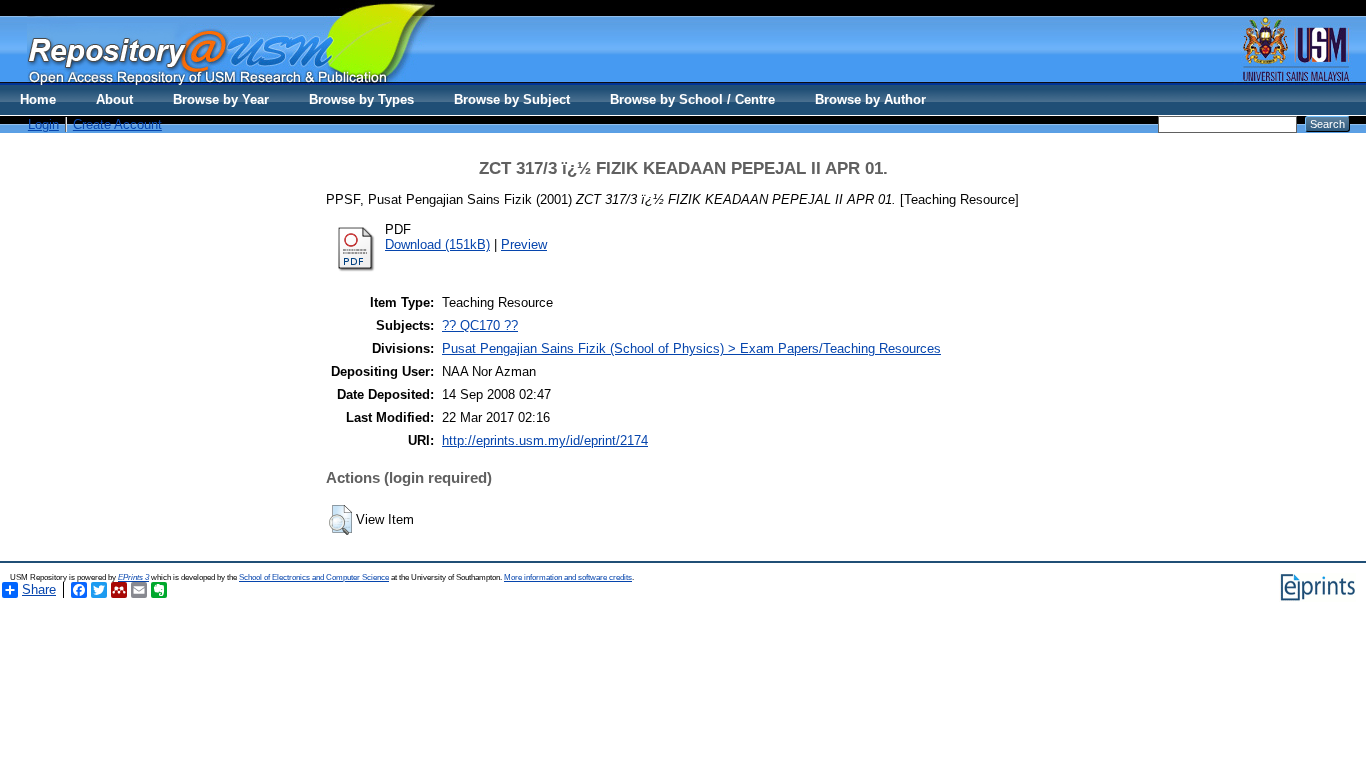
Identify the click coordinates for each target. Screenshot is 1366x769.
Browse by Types (361, 99)
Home (38, 99)
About (114, 99)
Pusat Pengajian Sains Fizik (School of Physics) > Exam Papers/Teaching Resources (691, 348)
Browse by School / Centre (692, 99)
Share (39, 589)
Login (43, 124)
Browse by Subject (512, 99)
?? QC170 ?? (480, 325)
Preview (524, 244)
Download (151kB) (437, 244)
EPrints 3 (133, 577)
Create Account (117, 124)
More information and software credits (568, 577)
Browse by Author (870, 99)
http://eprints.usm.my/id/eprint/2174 (545, 440)
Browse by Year (221, 99)
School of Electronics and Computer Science (314, 577)
